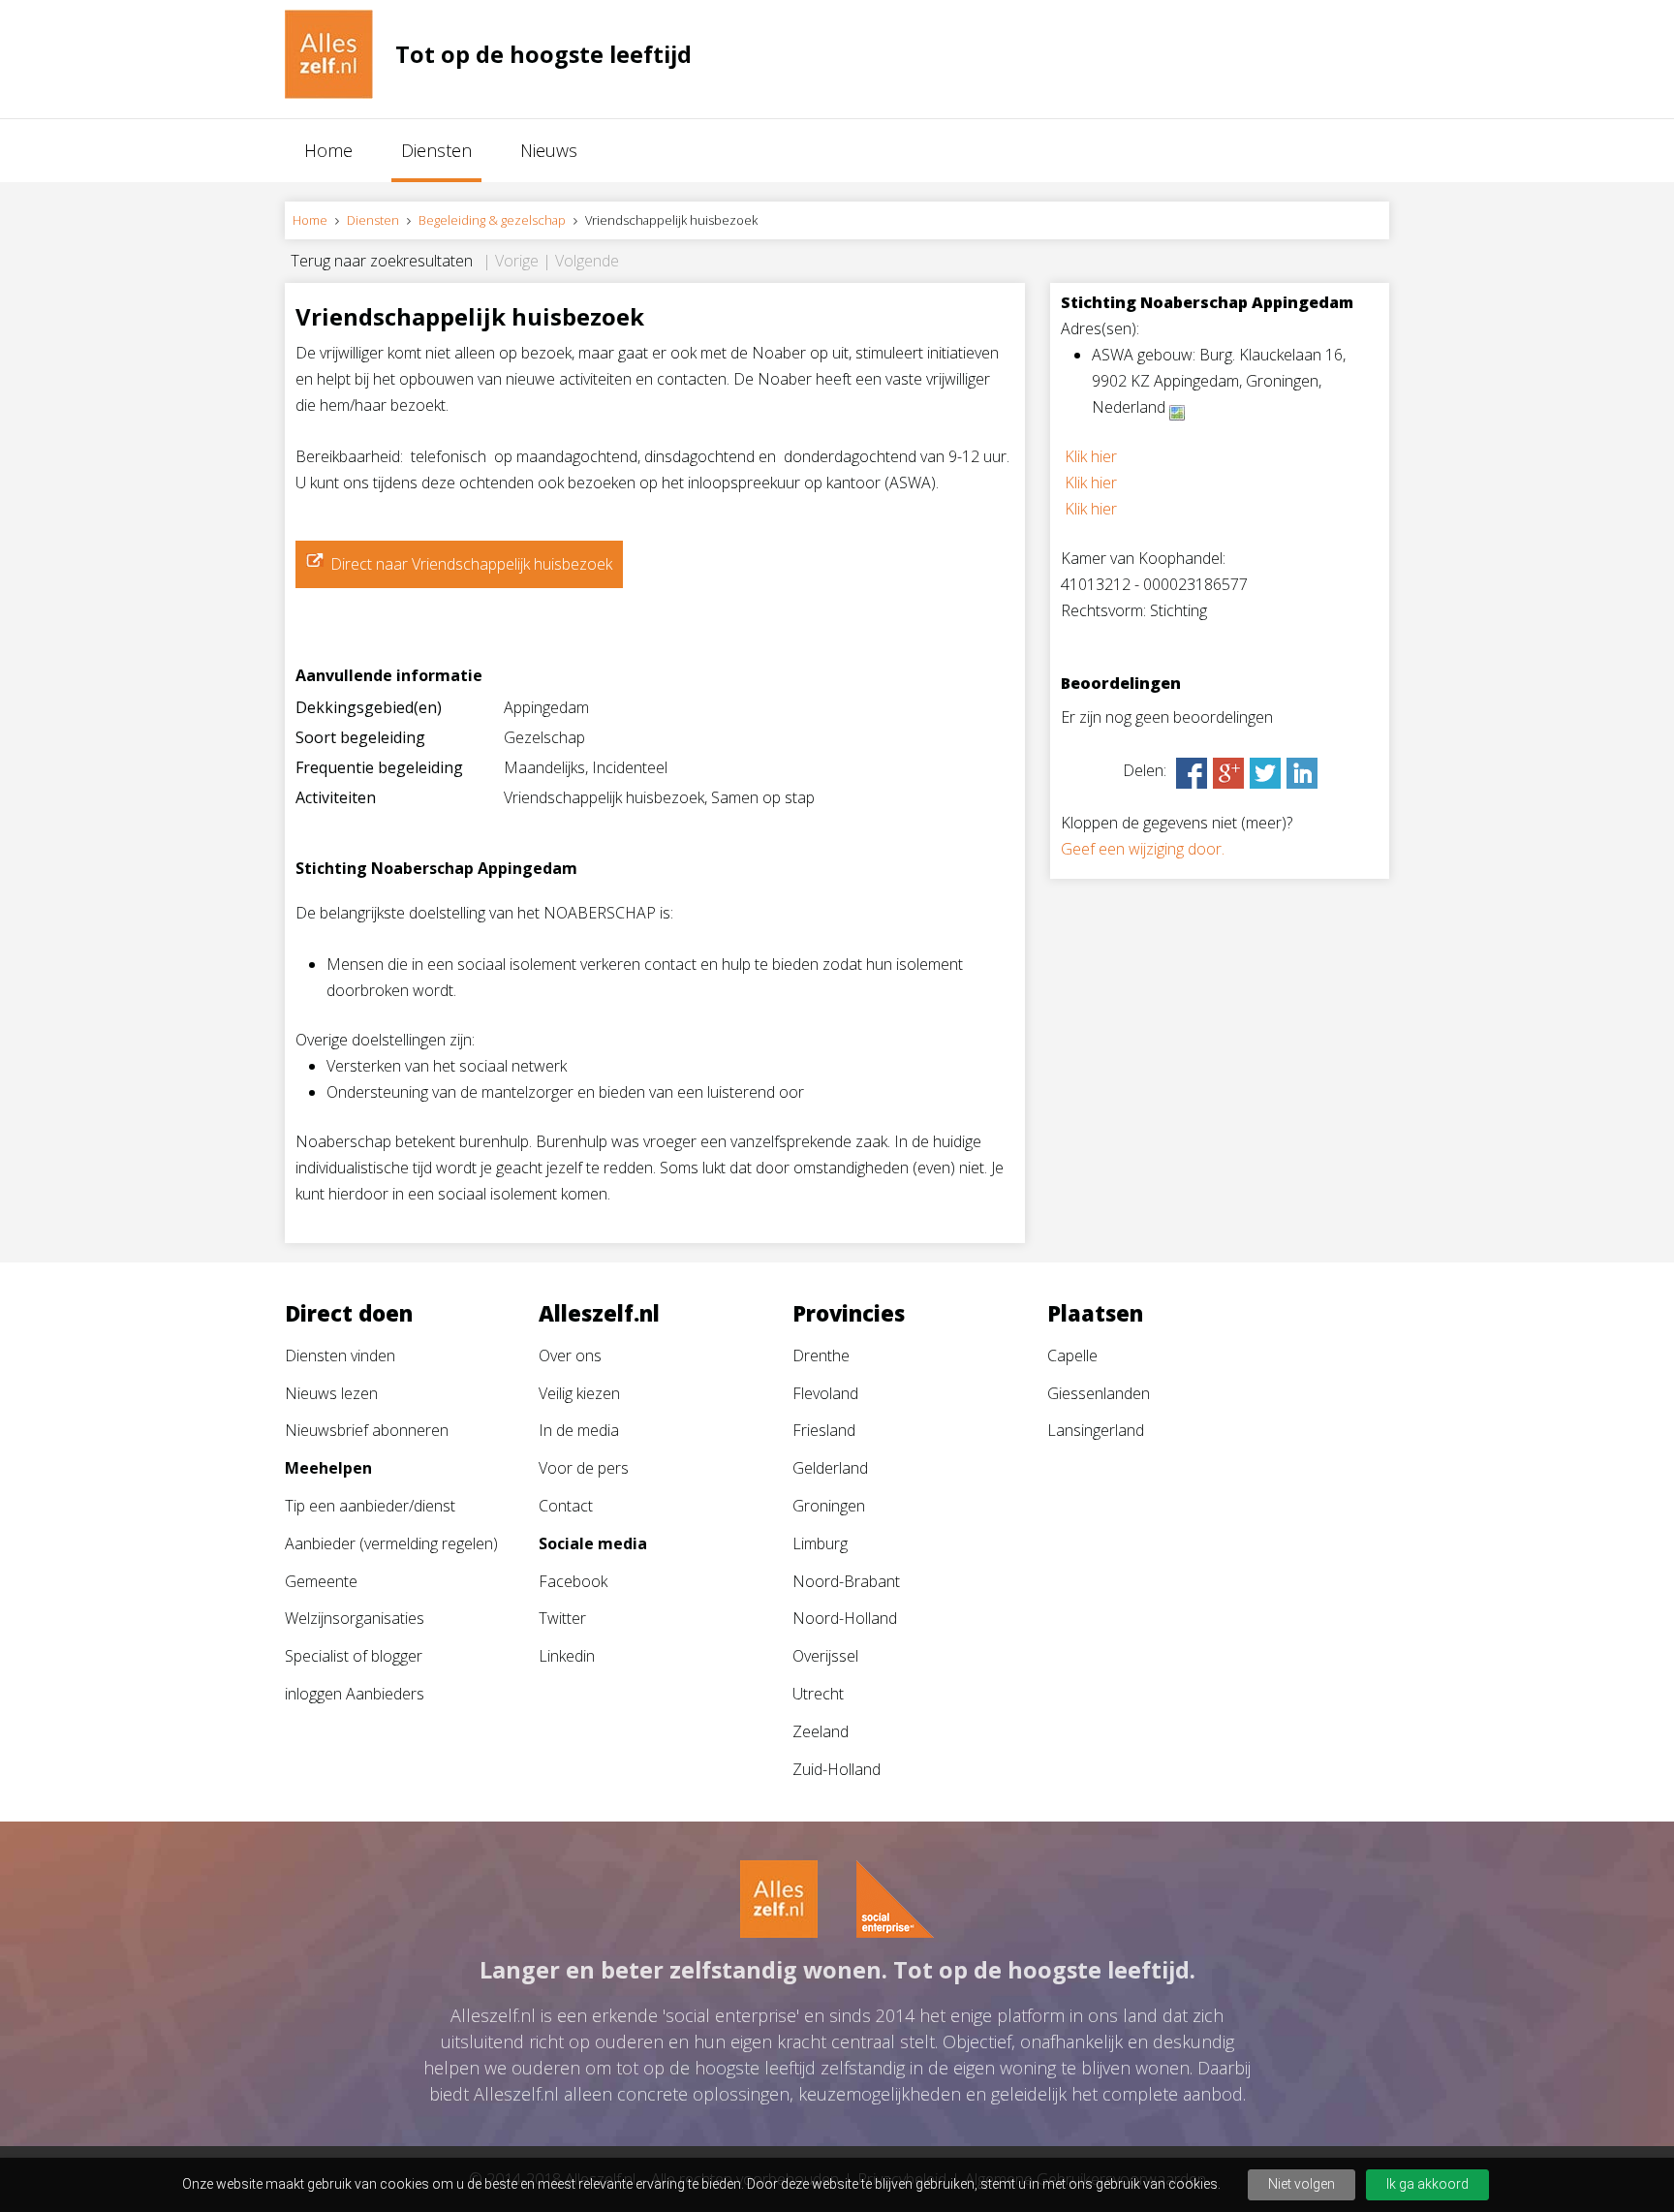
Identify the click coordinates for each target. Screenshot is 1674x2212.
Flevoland (825, 1393)
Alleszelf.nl (599, 1313)
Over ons (570, 1355)
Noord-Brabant (846, 1581)
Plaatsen (1095, 1313)
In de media (579, 1430)
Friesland (824, 1430)
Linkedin (567, 1656)
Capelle (1072, 1355)
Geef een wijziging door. (1143, 849)
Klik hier (1091, 456)
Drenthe (821, 1355)
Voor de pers (584, 1468)
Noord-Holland (845, 1618)
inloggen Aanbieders (355, 1694)
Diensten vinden (340, 1355)
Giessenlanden (1099, 1393)
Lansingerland (1096, 1430)
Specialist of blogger (354, 1656)
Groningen (829, 1506)
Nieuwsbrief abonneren (367, 1430)
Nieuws (549, 150)
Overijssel (825, 1656)
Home (328, 150)
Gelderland (830, 1468)
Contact (566, 1506)
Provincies (849, 1313)
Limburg (820, 1543)
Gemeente (321, 1581)
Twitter (562, 1618)
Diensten (436, 150)
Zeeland (821, 1731)
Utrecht (818, 1694)
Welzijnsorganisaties (355, 1618)
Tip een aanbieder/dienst (370, 1506)
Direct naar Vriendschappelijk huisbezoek (471, 564)
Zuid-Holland (837, 1769)
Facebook (573, 1581)
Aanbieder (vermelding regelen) (391, 1543)
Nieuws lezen (331, 1393)
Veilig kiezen (579, 1393)
